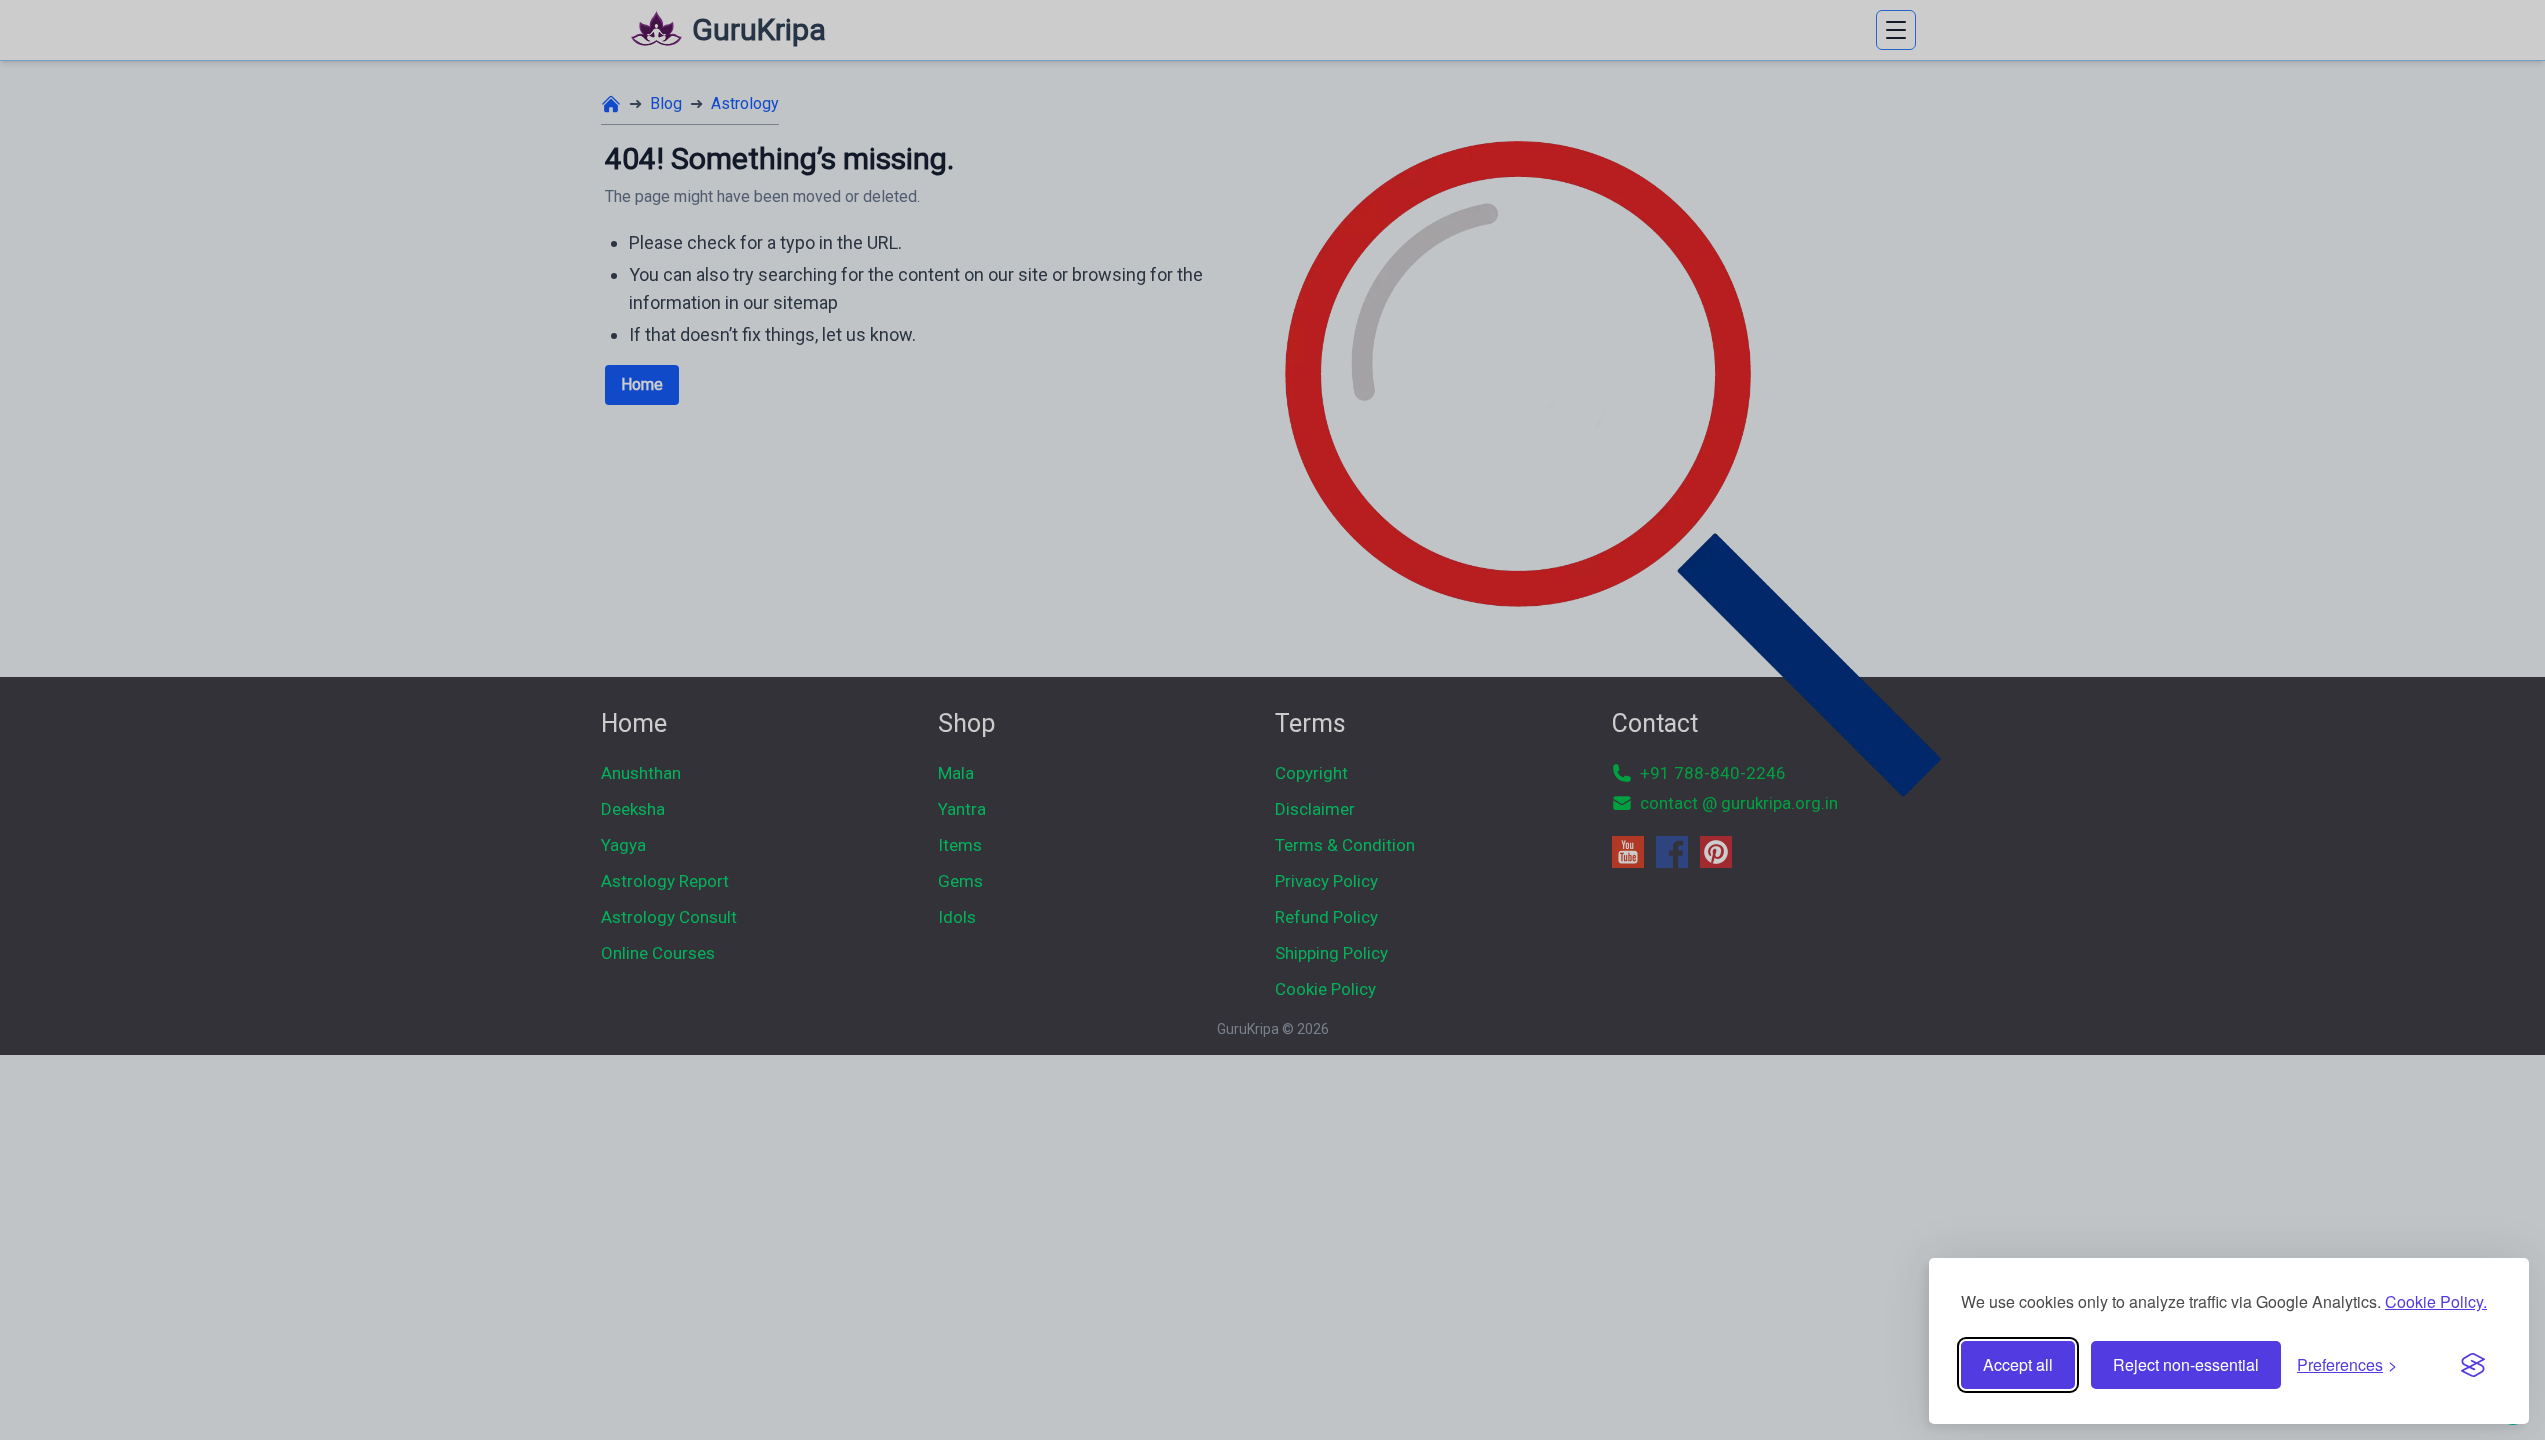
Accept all (2018, 1364)
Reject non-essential (2186, 1364)
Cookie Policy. (2436, 1301)
